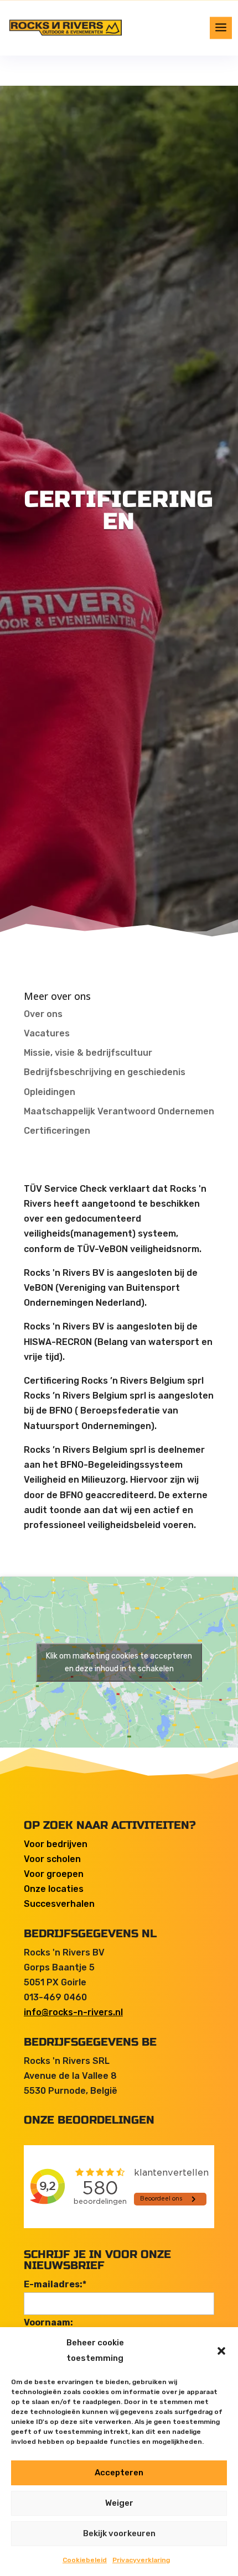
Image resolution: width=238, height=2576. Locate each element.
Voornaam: (48, 2322)
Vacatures (47, 1033)
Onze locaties (54, 1889)
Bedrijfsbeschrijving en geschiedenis (105, 1072)
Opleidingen (50, 1092)
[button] (221, 2351)
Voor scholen (52, 1859)
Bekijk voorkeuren (119, 2533)
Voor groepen (54, 1874)
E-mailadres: (55, 2284)
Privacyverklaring (141, 2560)
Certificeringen (57, 1131)
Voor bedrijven (56, 1844)
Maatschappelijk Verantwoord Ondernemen (119, 1111)
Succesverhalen (59, 1904)
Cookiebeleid (85, 2560)
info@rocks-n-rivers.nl (73, 2012)
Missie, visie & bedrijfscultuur (88, 1053)
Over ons (43, 1014)
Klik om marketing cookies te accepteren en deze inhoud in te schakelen (119, 1662)
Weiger (119, 2503)
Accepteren (119, 2473)
